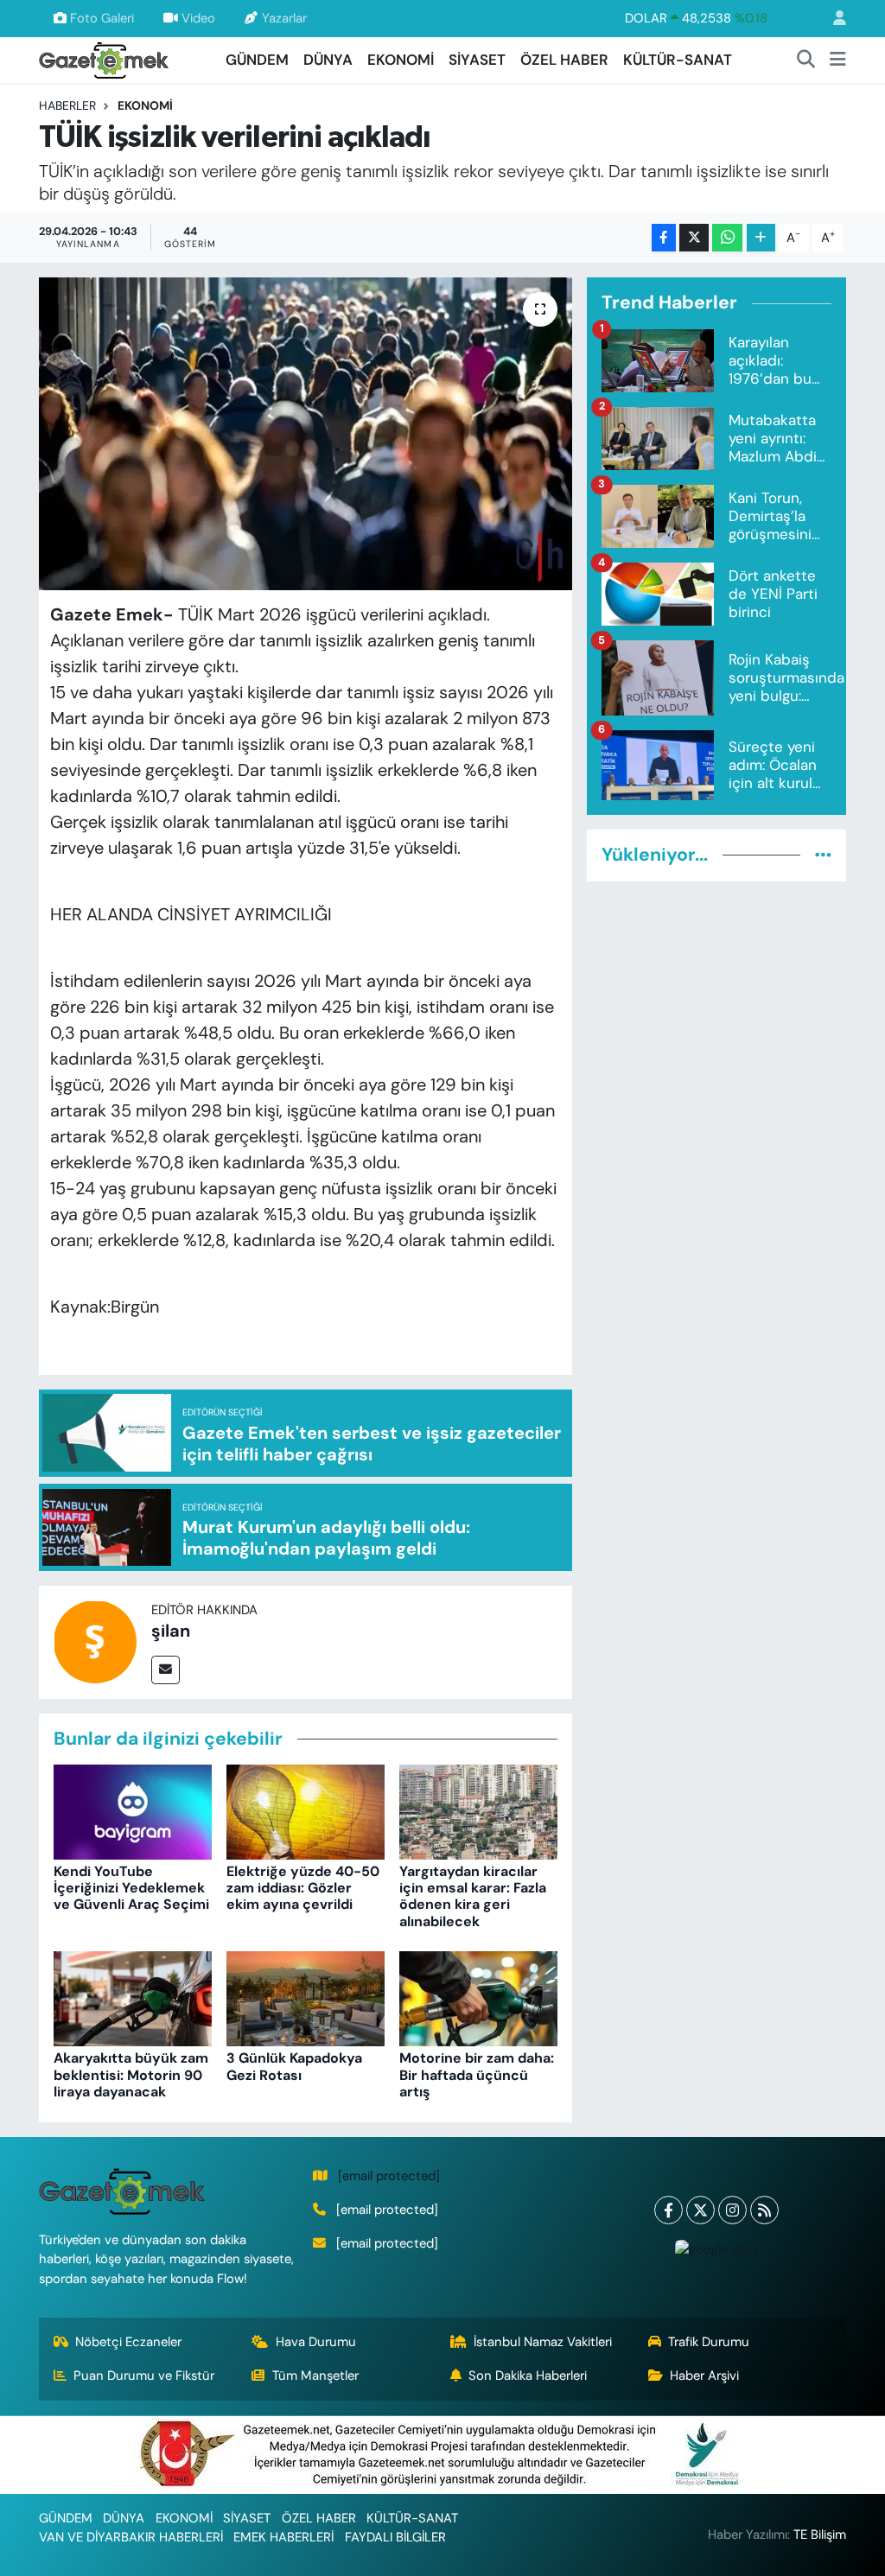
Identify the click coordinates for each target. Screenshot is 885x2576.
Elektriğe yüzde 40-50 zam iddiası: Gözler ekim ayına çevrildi (303, 1888)
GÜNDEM (257, 60)
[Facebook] (669, 2210)
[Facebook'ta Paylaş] (664, 238)
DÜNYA (328, 60)
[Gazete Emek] (104, 58)
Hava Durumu (316, 2342)
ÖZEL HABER (564, 60)
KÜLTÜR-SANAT (678, 60)
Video (198, 18)
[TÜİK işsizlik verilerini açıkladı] (306, 434)
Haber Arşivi (704, 2376)
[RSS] (764, 2210)
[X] (700, 2210)
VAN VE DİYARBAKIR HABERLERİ (131, 2537)
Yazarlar (284, 18)
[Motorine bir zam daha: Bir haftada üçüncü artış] (478, 1998)
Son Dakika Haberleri (528, 2376)
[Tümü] (823, 855)
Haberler (67, 105)
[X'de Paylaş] (694, 238)
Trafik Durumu (709, 2342)
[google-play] (716, 2249)
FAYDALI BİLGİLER (395, 2537)
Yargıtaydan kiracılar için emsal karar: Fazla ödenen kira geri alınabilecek (473, 1896)
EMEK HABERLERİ (283, 2537)
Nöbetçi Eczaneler (128, 2342)
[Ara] (806, 60)
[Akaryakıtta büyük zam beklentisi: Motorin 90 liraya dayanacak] (133, 1998)
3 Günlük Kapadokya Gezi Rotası (294, 2066)
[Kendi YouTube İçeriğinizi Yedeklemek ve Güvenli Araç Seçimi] (133, 1810)
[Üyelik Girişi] (832, 19)
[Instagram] (732, 2210)
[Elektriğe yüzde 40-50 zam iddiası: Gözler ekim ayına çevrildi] (306, 1810)
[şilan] (95, 1640)
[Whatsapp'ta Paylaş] (727, 238)
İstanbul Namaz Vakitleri (543, 2342)
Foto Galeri (102, 18)
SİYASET (477, 60)
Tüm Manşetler (315, 2376)
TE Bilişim (820, 2535)
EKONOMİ (401, 60)
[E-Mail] (166, 1670)
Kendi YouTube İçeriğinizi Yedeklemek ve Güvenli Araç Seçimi (131, 1888)
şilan (171, 1631)
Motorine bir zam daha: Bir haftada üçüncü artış (477, 2074)
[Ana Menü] (838, 60)
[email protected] (389, 2176)
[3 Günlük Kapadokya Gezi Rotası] (306, 1998)
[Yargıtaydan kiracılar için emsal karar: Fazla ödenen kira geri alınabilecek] (478, 1810)
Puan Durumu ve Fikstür (144, 2376)
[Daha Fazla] (761, 238)
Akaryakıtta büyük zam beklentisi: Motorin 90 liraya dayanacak (131, 2074)
